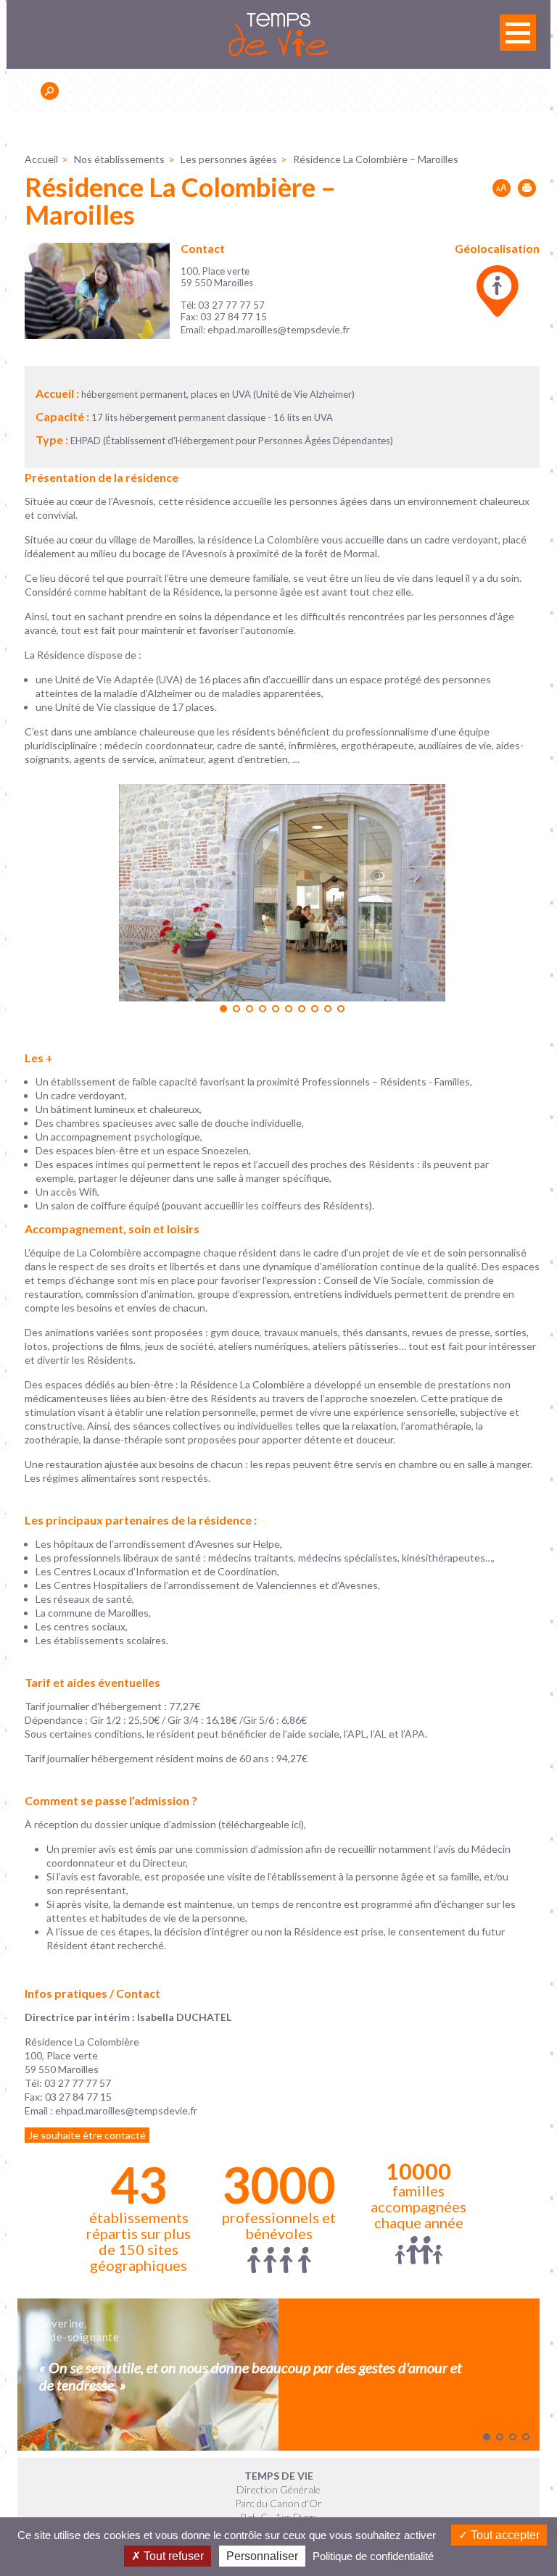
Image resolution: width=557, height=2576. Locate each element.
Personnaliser (262, 2556)
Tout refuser (172, 2556)
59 (32, 2069)
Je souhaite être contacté (87, 2135)
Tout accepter (504, 2535)
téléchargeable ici (261, 1824)
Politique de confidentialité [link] (373, 2556)
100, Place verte (61, 2055)
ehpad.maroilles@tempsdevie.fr (278, 329)
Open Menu (518, 33)
